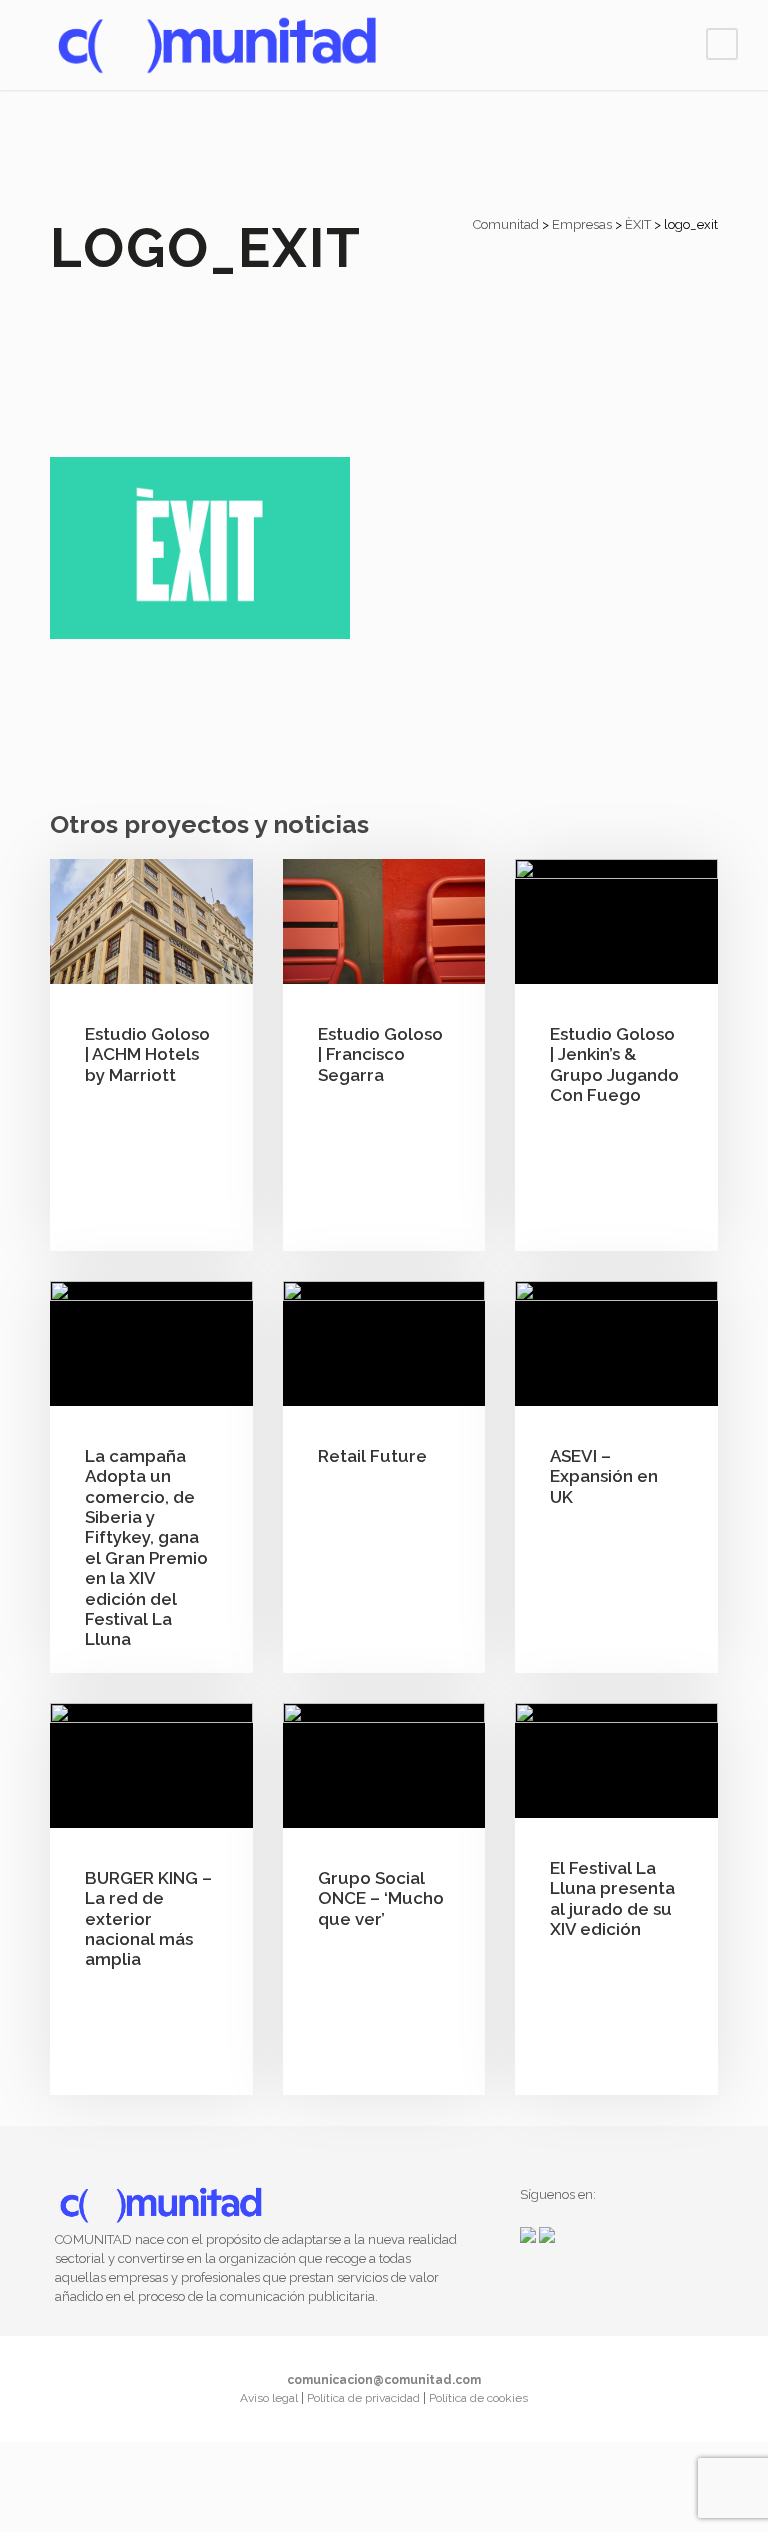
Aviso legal (270, 2398)
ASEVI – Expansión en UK (604, 1476)
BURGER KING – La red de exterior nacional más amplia (148, 1919)
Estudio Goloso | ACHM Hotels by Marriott (147, 1054)
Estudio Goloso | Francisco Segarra (380, 1054)
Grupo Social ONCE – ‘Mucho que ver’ (381, 1898)
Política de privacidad (365, 2398)
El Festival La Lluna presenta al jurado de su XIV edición (612, 1898)
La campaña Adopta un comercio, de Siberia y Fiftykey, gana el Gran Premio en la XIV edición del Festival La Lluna (146, 1548)
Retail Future (372, 1456)
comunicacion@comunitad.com (384, 2380)
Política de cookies (478, 2398)
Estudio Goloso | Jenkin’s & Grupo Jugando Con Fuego (614, 1064)
